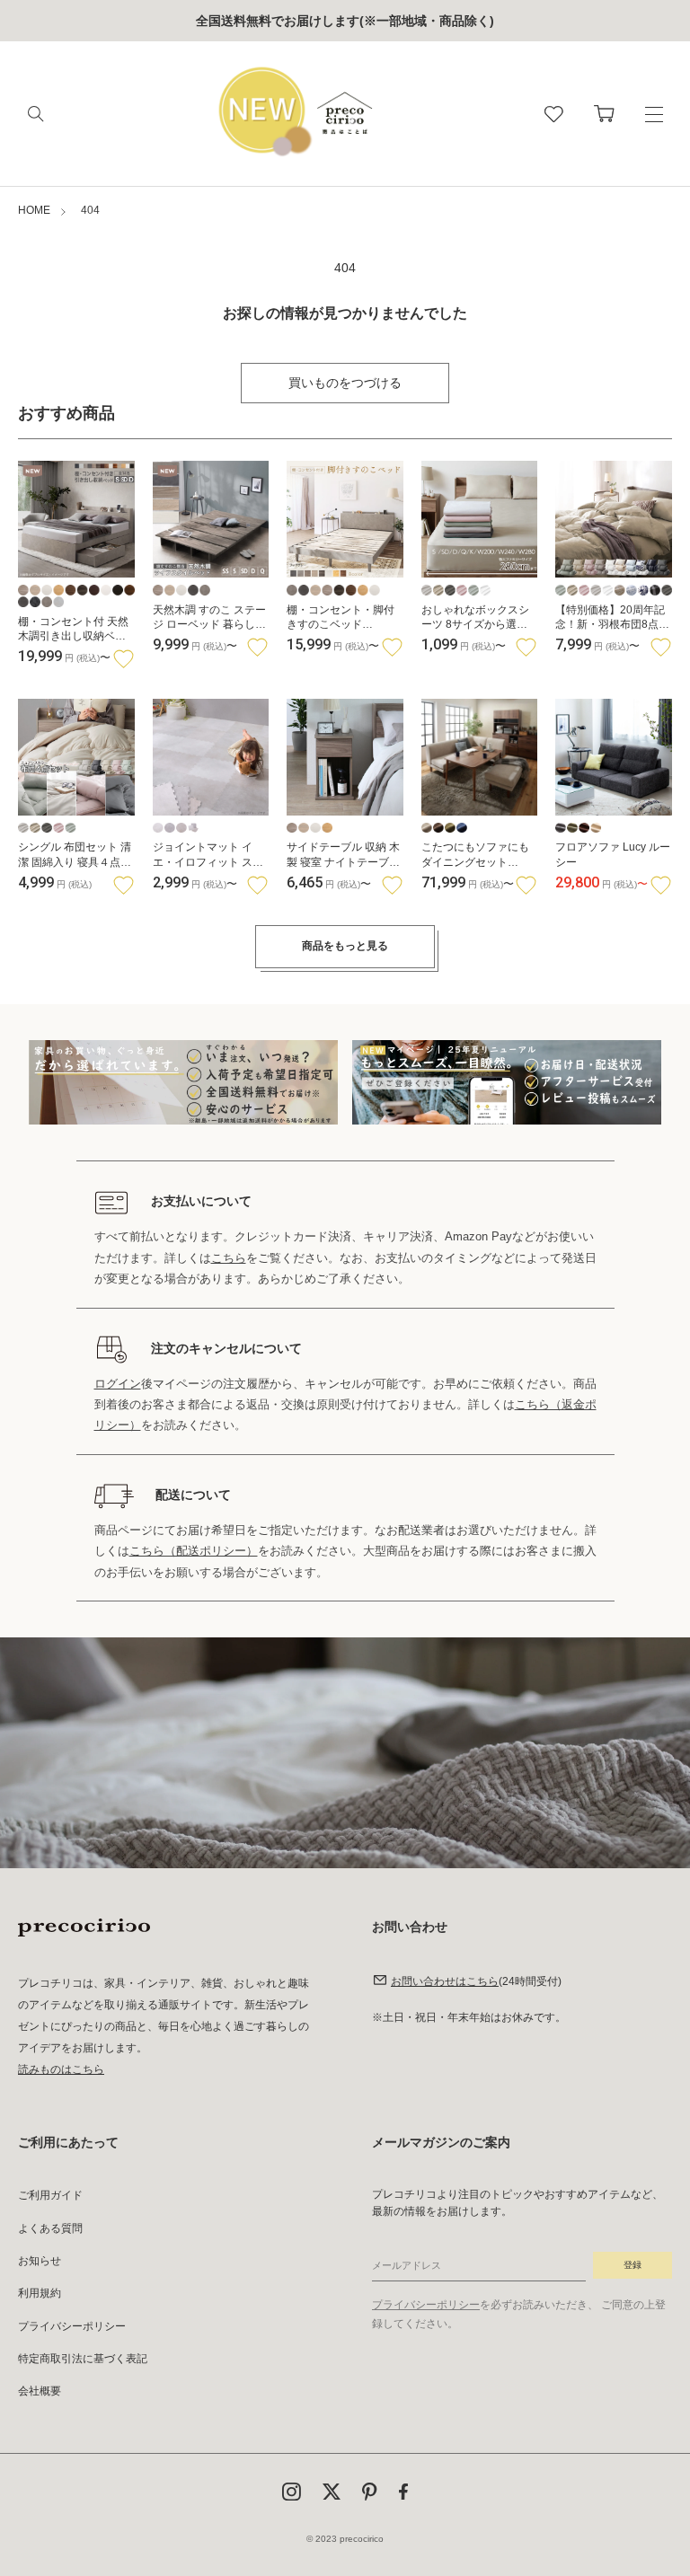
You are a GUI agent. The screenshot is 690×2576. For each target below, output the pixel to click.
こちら (229, 1258)
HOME (34, 210)
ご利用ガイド (50, 2195)
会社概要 (40, 2391)
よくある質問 (50, 2228)
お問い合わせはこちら (445, 1981)
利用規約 (40, 2293)
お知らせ (40, 2261)
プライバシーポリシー (72, 2326)
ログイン (118, 1384)
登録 (632, 2265)
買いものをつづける (345, 383)
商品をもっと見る (345, 946)
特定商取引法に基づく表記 (83, 2359)
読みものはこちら (61, 2069)
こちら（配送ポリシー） (194, 1551)
